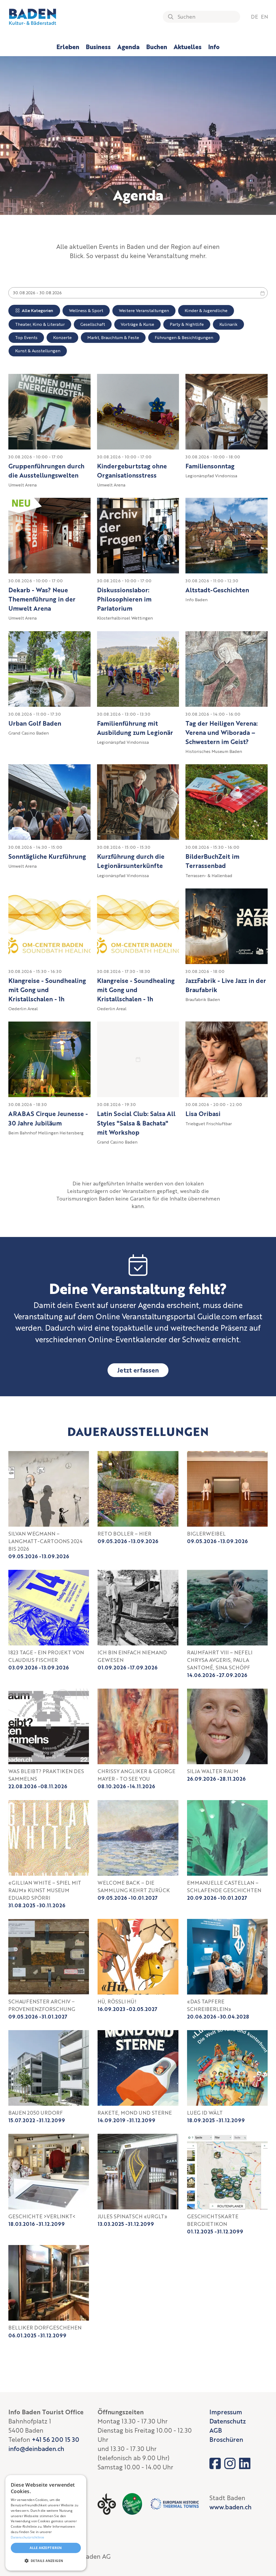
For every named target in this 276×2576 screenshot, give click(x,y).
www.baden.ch (230, 2507)
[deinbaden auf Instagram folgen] (230, 2463)
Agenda (128, 47)
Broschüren (226, 2439)
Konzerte (62, 337)
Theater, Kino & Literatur (40, 324)
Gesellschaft (93, 324)
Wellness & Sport (86, 310)
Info (214, 47)
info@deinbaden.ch (36, 2449)
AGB (216, 2430)
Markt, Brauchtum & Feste (113, 337)
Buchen (157, 47)
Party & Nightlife (187, 324)
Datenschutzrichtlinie (27, 2537)
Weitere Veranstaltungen (144, 310)
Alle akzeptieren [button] (46, 2548)
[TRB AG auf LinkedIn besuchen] (245, 2463)
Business (98, 47)
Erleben (68, 47)
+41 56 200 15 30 (56, 2439)
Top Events (26, 337)
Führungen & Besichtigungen (184, 337)
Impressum (226, 2412)
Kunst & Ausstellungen (38, 351)
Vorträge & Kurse (137, 324)
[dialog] (46, 2523)
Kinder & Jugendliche (206, 310)
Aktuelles (188, 47)
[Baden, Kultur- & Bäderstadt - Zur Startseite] (33, 17)
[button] (46, 2561)
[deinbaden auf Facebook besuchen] (215, 2463)
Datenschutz (228, 2421)
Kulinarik (228, 324)
